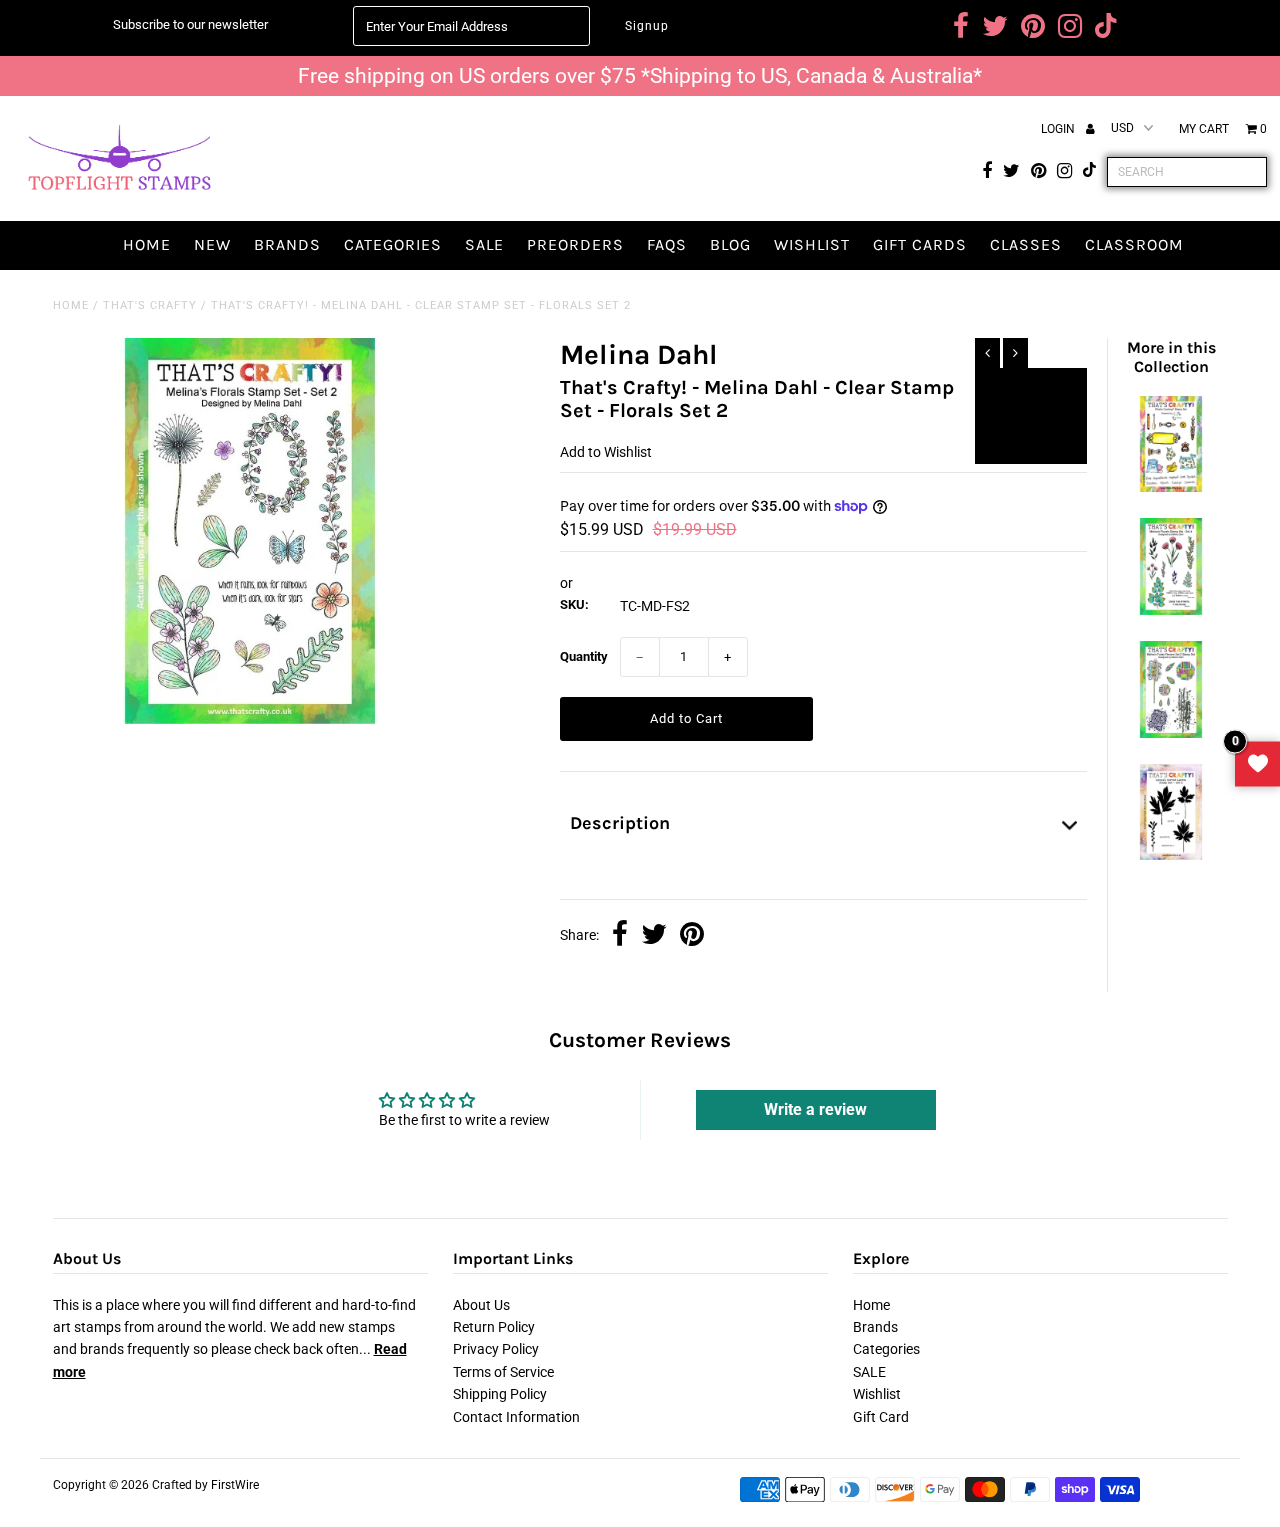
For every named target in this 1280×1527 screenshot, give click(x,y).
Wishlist (812, 244)
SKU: (574, 604)
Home (147, 244)
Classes (1026, 244)
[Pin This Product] (692, 936)
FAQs (667, 244)
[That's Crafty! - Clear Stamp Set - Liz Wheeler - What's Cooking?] (1171, 487)
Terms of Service (503, 1372)
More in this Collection (1171, 357)
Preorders (575, 244)
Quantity (584, 656)
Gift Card (881, 1417)
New (212, 244)
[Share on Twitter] (654, 936)
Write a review (815, 1109)
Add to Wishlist (1031, 392)
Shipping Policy (500, 1394)
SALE (484, 244)
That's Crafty (150, 305)
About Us (481, 1305)
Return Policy (494, 1327)
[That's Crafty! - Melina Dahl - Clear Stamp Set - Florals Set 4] (1171, 610)
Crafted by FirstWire (205, 1485)
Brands (287, 244)
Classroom (1134, 244)
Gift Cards (920, 244)
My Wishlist (1257, 763)
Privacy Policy (496, 1349)
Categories (393, 244)
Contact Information (516, 1417)
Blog (730, 244)
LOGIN (1059, 129)
